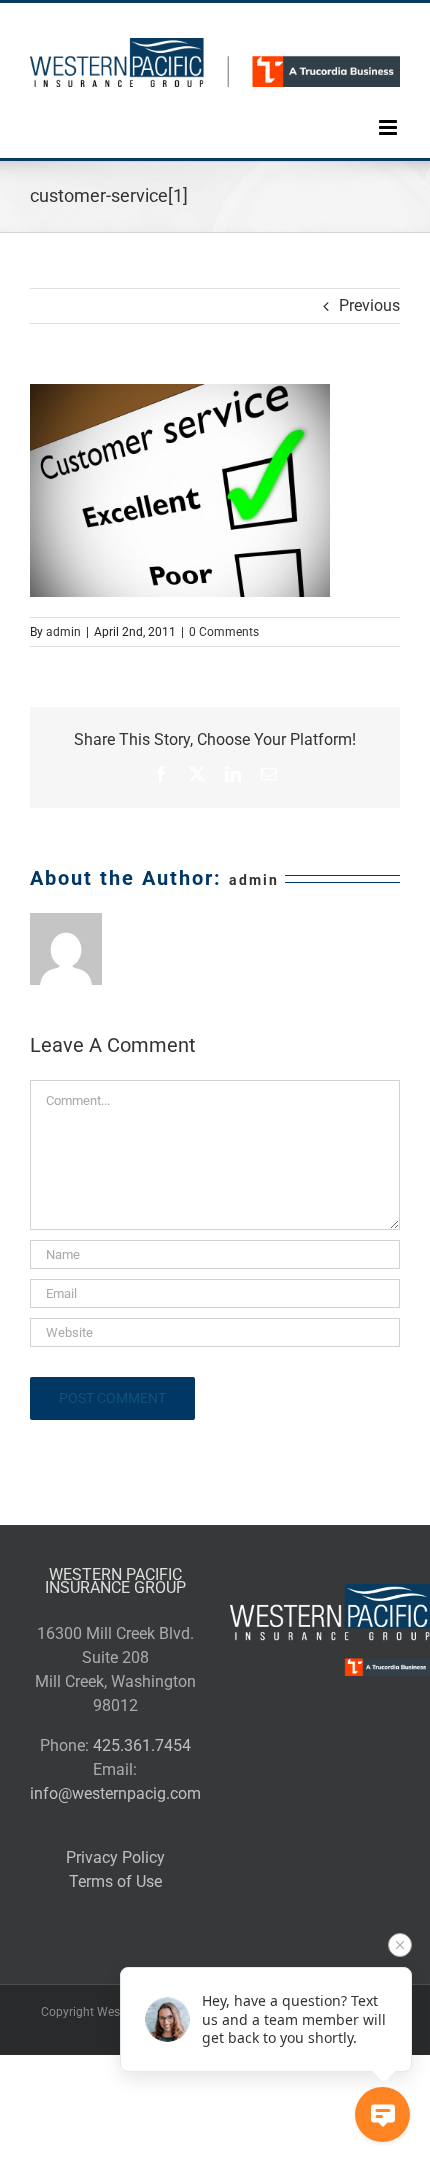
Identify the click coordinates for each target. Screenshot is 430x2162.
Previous (369, 305)
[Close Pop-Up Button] (400, 1945)
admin (63, 632)
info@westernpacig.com (115, 1793)
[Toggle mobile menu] (389, 112)
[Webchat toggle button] (382, 2114)
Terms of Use (115, 1881)
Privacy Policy (115, 1857)
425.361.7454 (142, 1745)
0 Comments (224, 632)
